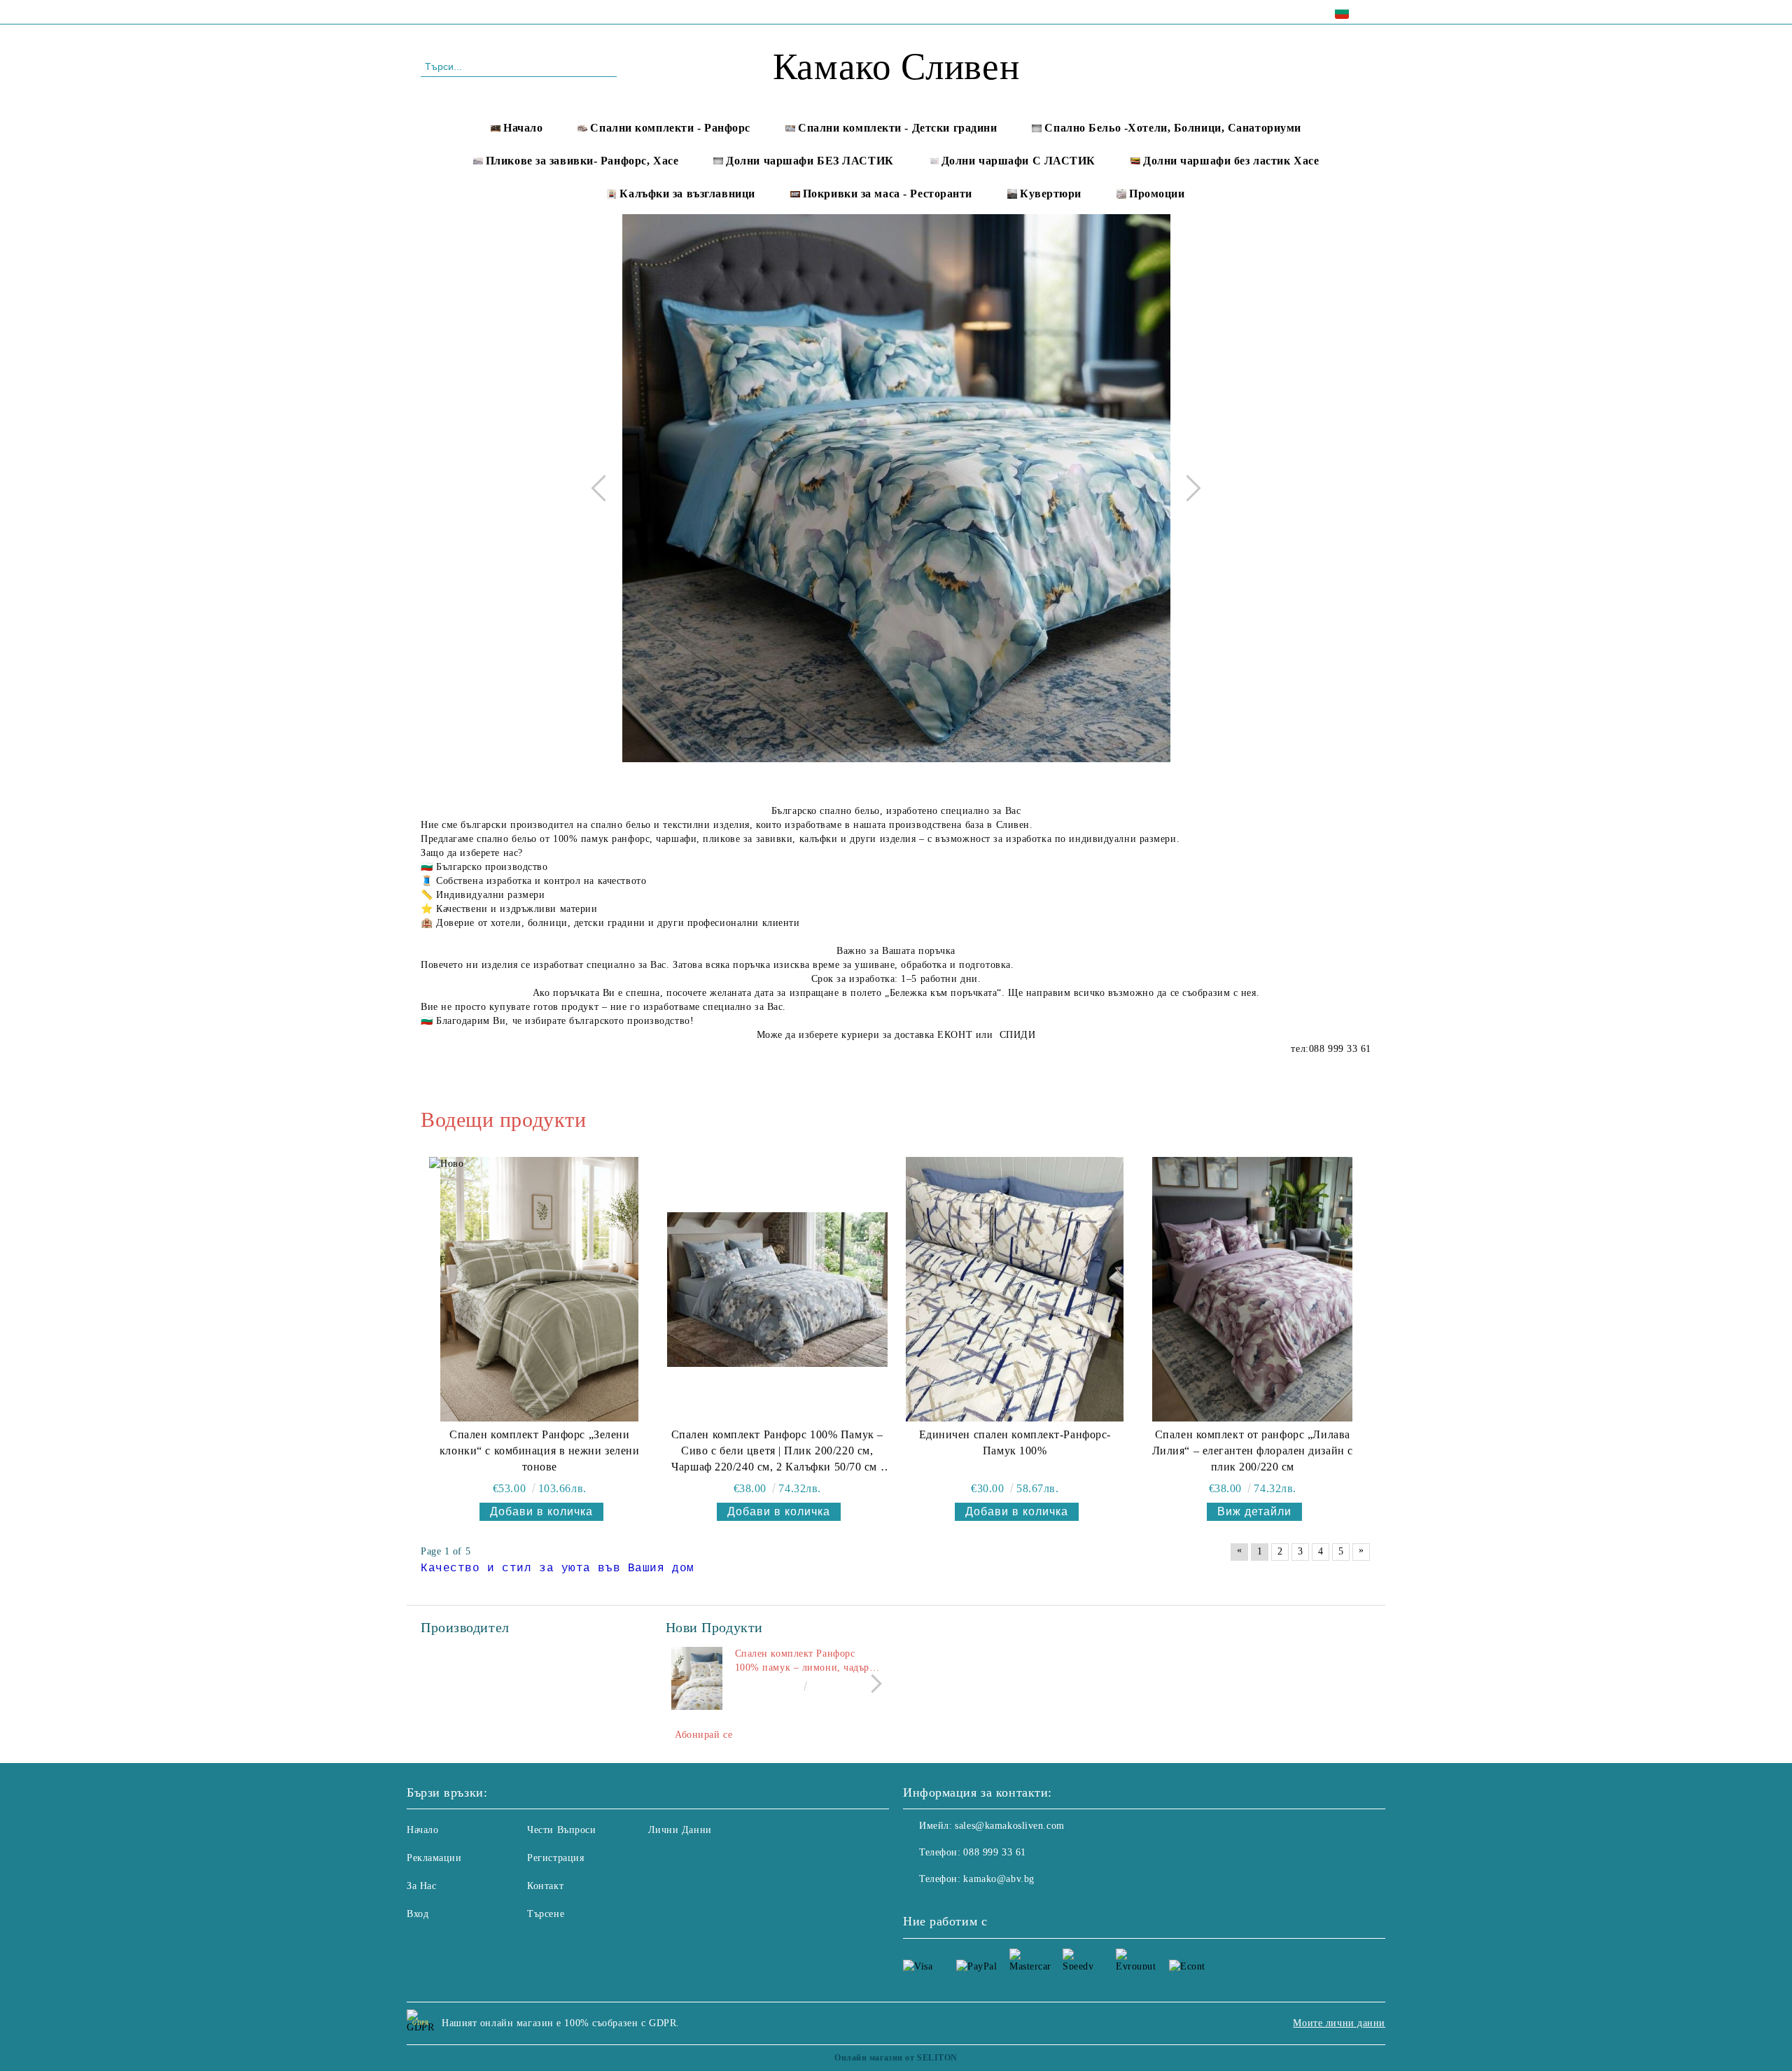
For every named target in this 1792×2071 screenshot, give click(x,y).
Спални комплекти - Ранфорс (670, 128)
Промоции (1157, 194)
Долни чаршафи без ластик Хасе (1231, 161)
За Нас (421, 1886)
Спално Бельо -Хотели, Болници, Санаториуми (1173, 128)
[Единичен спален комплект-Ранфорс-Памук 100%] (1015, 1289)
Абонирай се (703, 1735)
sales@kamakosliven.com (1009, 1826)
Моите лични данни (1339, 2023)
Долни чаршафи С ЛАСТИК (1018, 161)
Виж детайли (1254, 1511)
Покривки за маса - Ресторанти (888, 194)
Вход (418, 1914)
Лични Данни (680, 1830)
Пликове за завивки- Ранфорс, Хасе (582, 161)
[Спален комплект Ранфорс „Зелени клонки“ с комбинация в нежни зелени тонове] (539, 1289)
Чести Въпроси (561, 1830)
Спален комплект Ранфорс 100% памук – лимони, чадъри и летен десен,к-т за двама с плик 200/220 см (805, 1662)
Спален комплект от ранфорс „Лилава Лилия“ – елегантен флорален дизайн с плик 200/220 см (1253, 1451)
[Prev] (604, 488)
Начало (523, 128)
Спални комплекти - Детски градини (897, 128)
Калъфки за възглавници (687, 194)
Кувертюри (1051, 194)
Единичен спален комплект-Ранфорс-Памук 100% (1015, 1442)
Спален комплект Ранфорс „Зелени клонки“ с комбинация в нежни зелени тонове (540, 1451)
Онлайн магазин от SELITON (896, 2058)
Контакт (545, 1886)
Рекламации (434, 1858)
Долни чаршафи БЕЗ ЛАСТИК (810, 161)
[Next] (1187, 488)
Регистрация (555, 1858)
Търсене (546, 1914)
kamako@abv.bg (999, 1879)
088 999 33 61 (541, 12)
